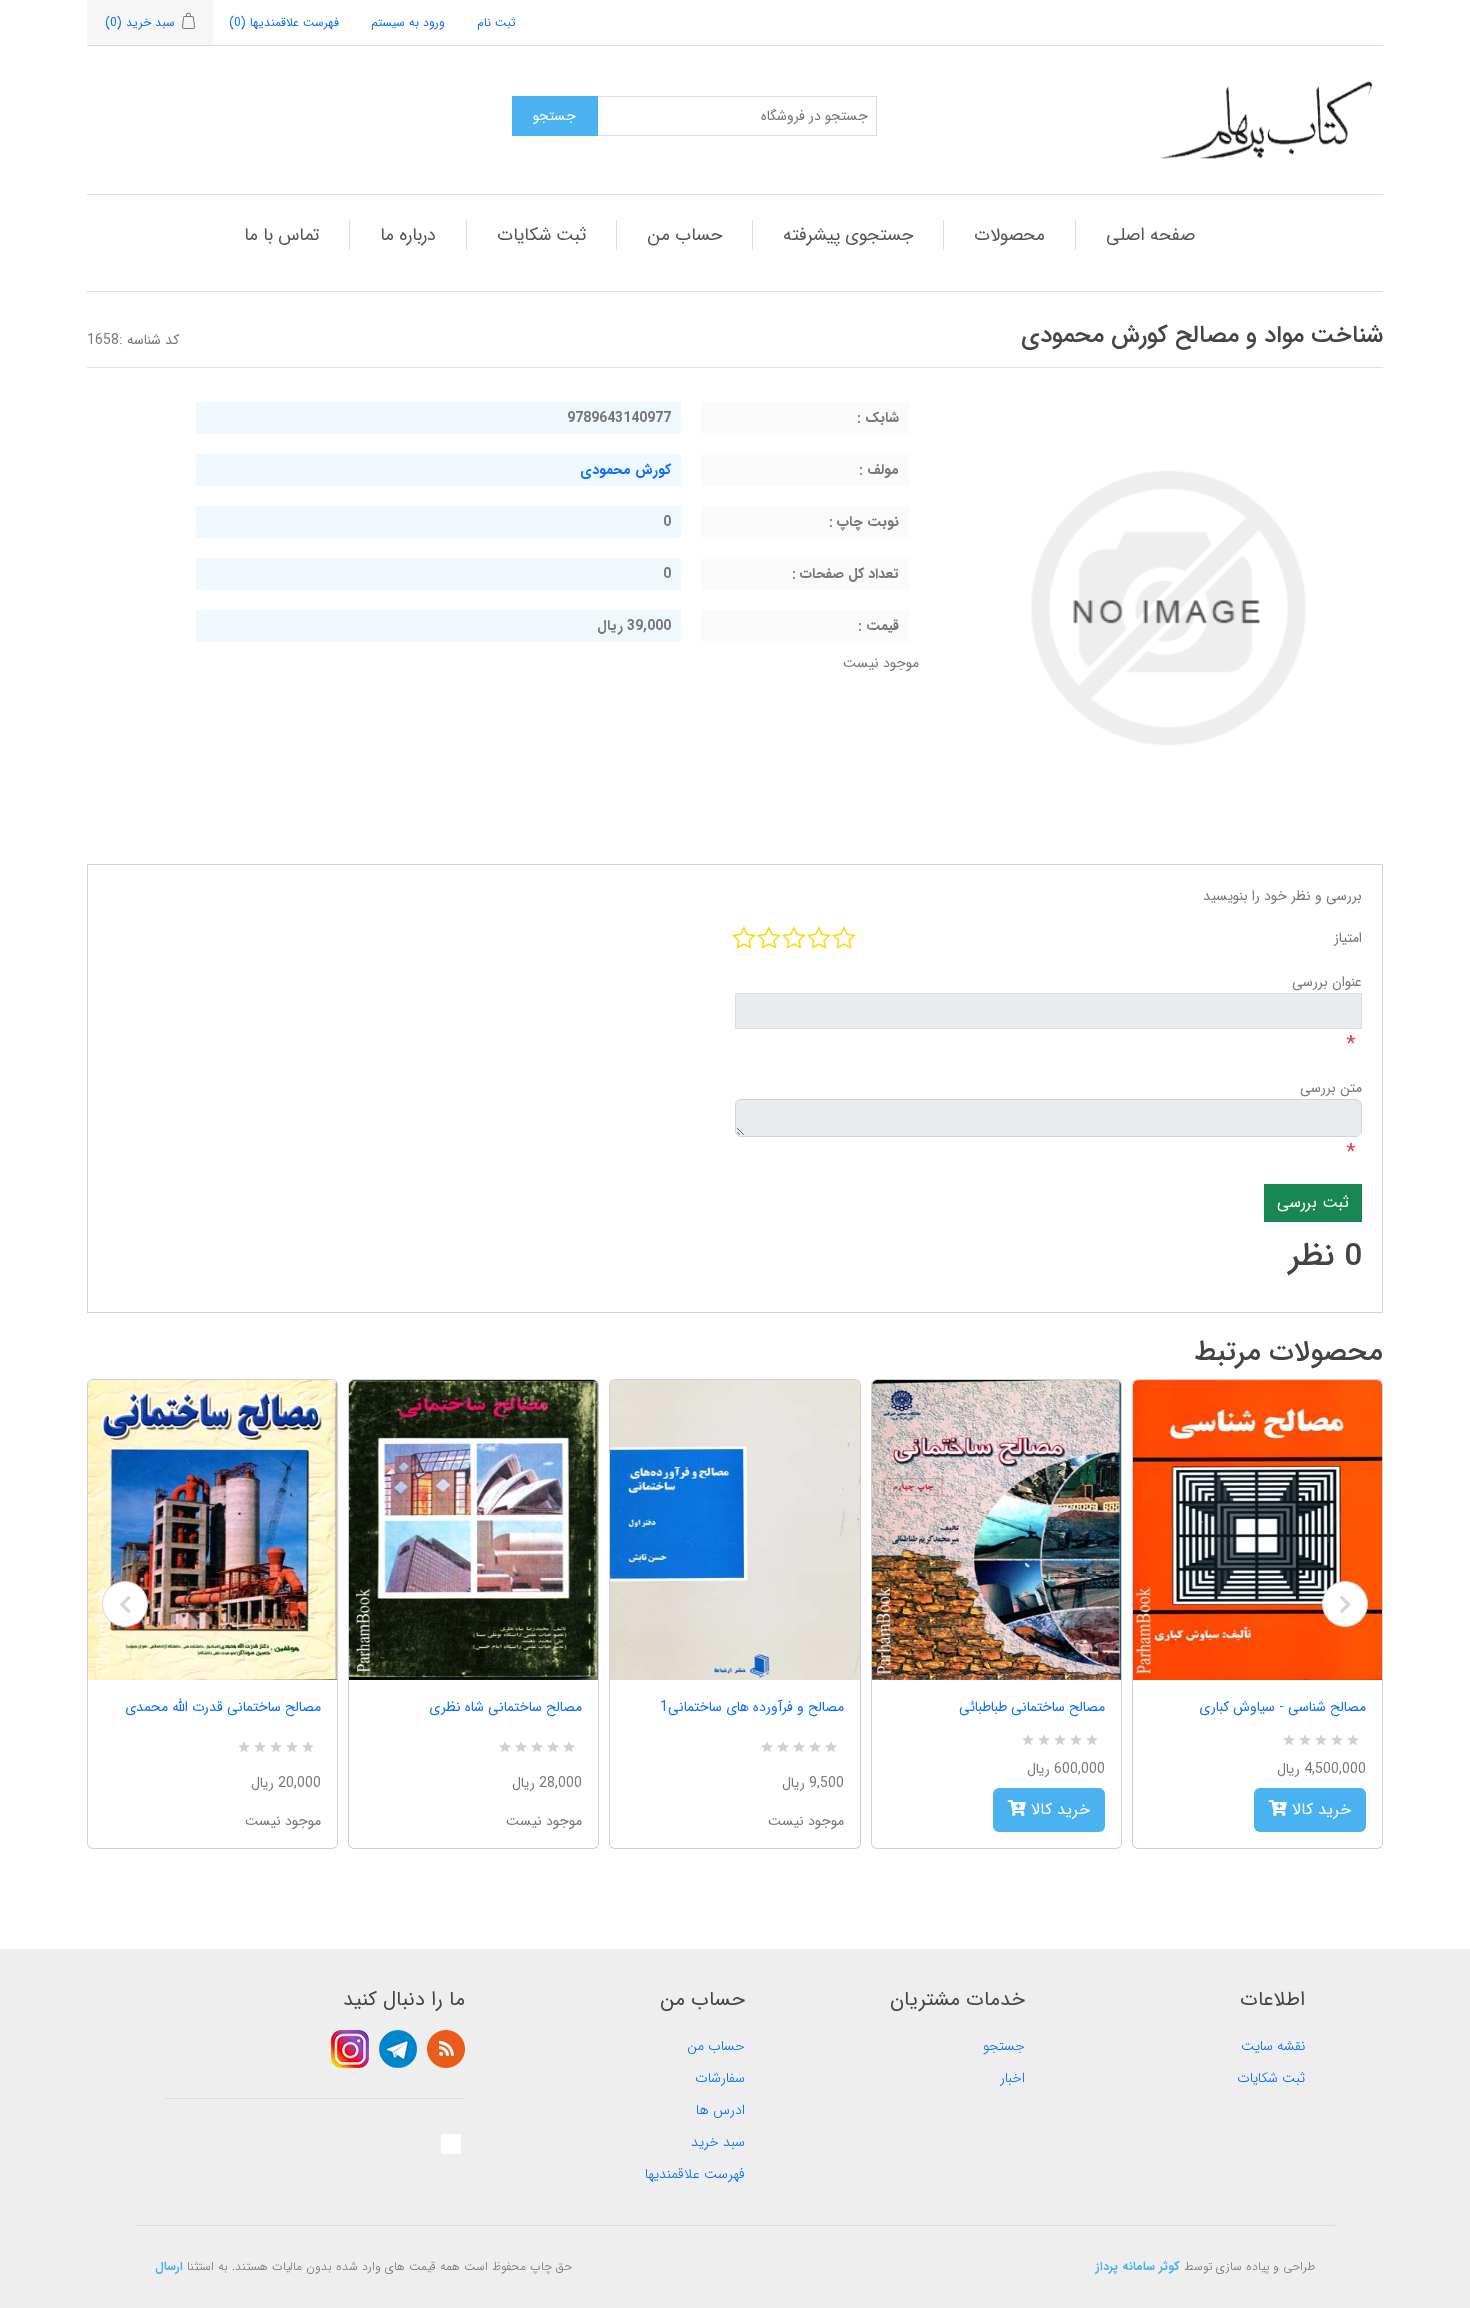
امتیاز (1348, 938)
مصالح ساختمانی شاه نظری (505, 1707)
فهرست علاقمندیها (695, 2174)
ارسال (169, 2266)
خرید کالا (1058, 1809)
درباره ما (408, 235)
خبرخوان (446, 2049)
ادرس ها (720, 2110)
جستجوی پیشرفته (848, 235)
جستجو (1004, 2046)
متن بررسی (1331, 1088)
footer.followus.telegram (398, 2049)
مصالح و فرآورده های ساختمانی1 (751, 1707)
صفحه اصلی (1150, 235)
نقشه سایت (1273, 2046)
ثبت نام (496, 22)
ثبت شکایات (541, 235)
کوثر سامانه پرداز (1138, 2266)
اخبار (1012, 2078)
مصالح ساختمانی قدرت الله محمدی (223, 1707)
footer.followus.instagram (350, 2049)
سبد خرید (718, 2142)
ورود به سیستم (408, 22)
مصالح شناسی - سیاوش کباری (1282, 1707)
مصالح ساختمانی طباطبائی (1032, 1707)
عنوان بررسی (1327, 982)
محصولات (1009, 235)
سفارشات (720, 2078)
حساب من (684, 235)
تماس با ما (281, 235)
